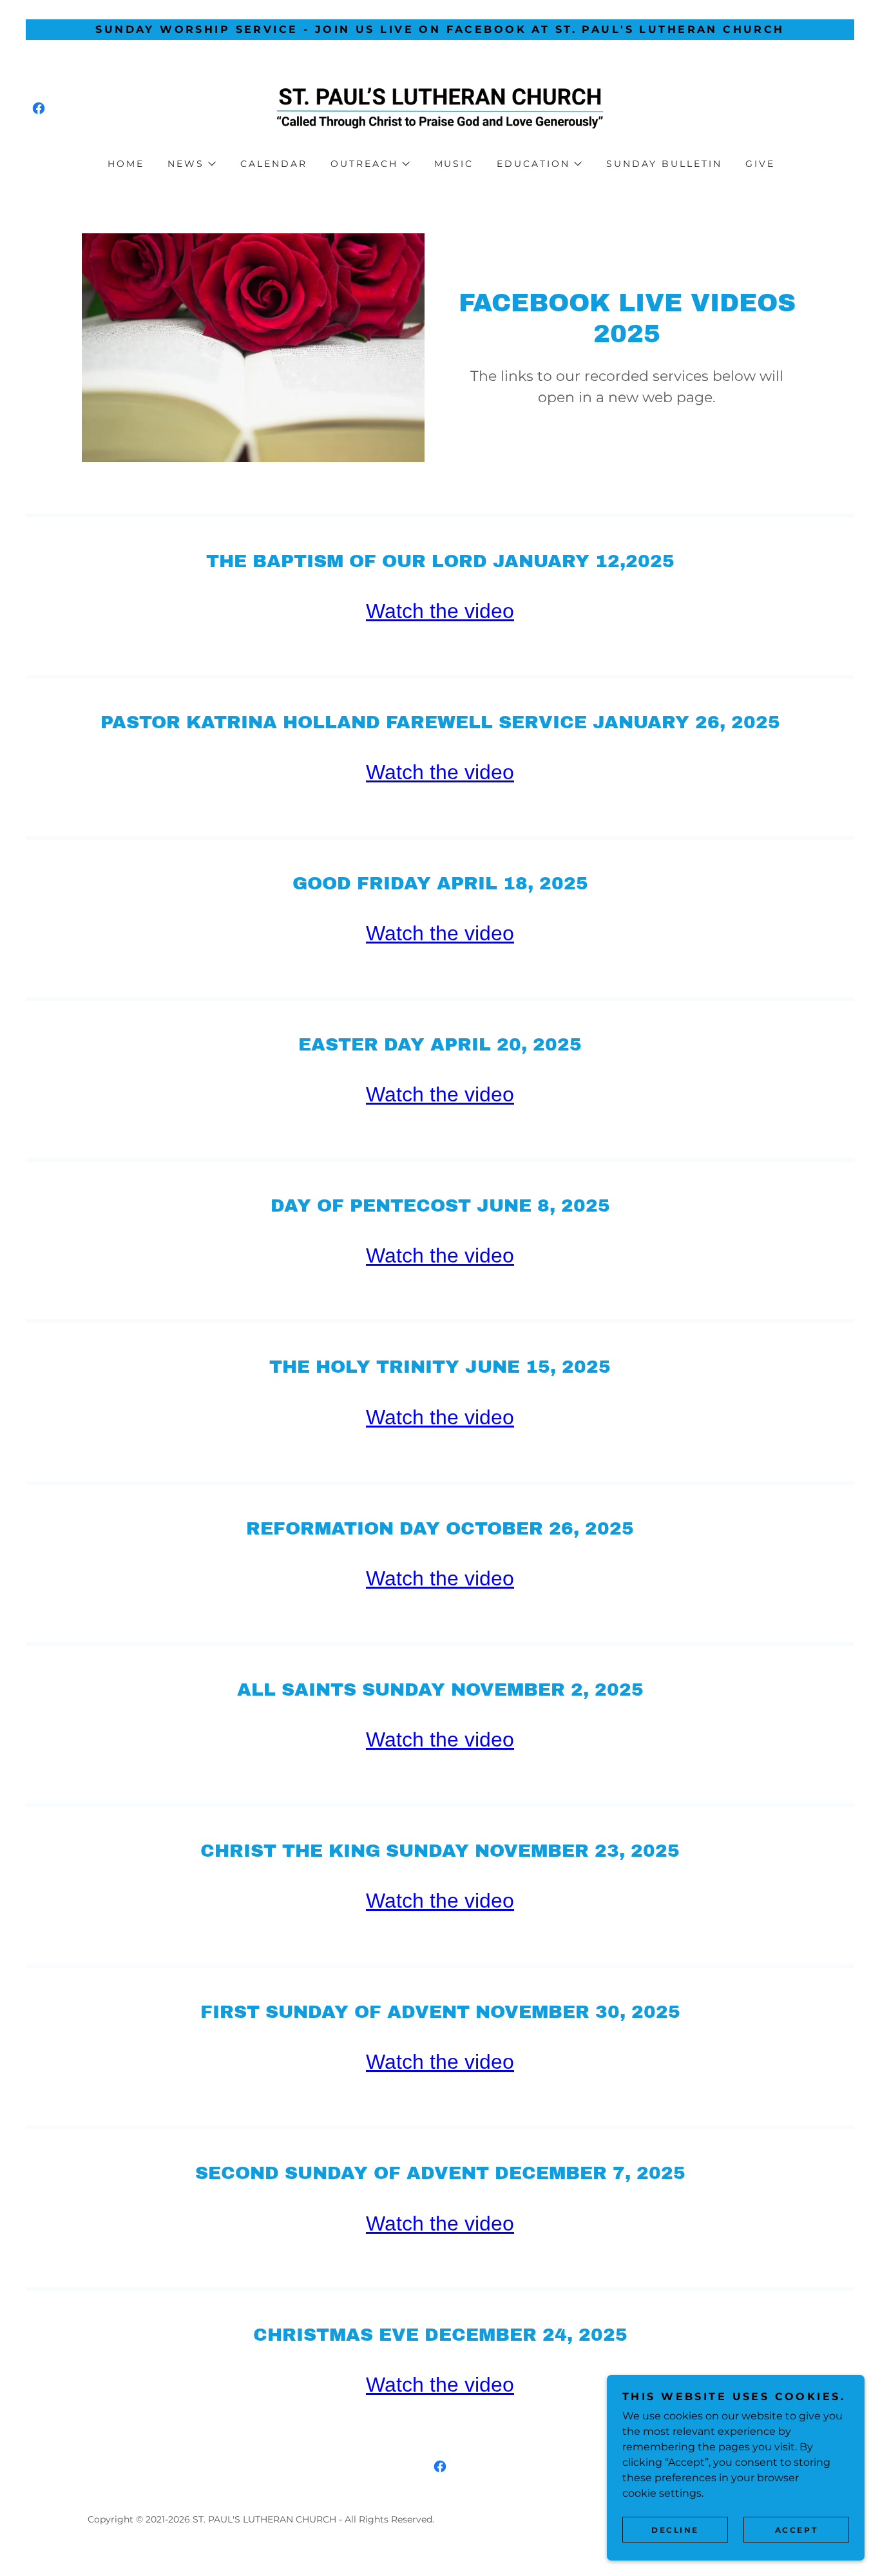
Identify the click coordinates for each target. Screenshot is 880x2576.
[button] (191, 164)
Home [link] (126, 164)
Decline (675, 2530)
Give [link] (760, 164)
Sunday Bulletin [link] (664, 164)
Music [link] (454, 164)
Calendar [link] (274, 164)
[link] (39, 108)
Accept (796, 2530)
